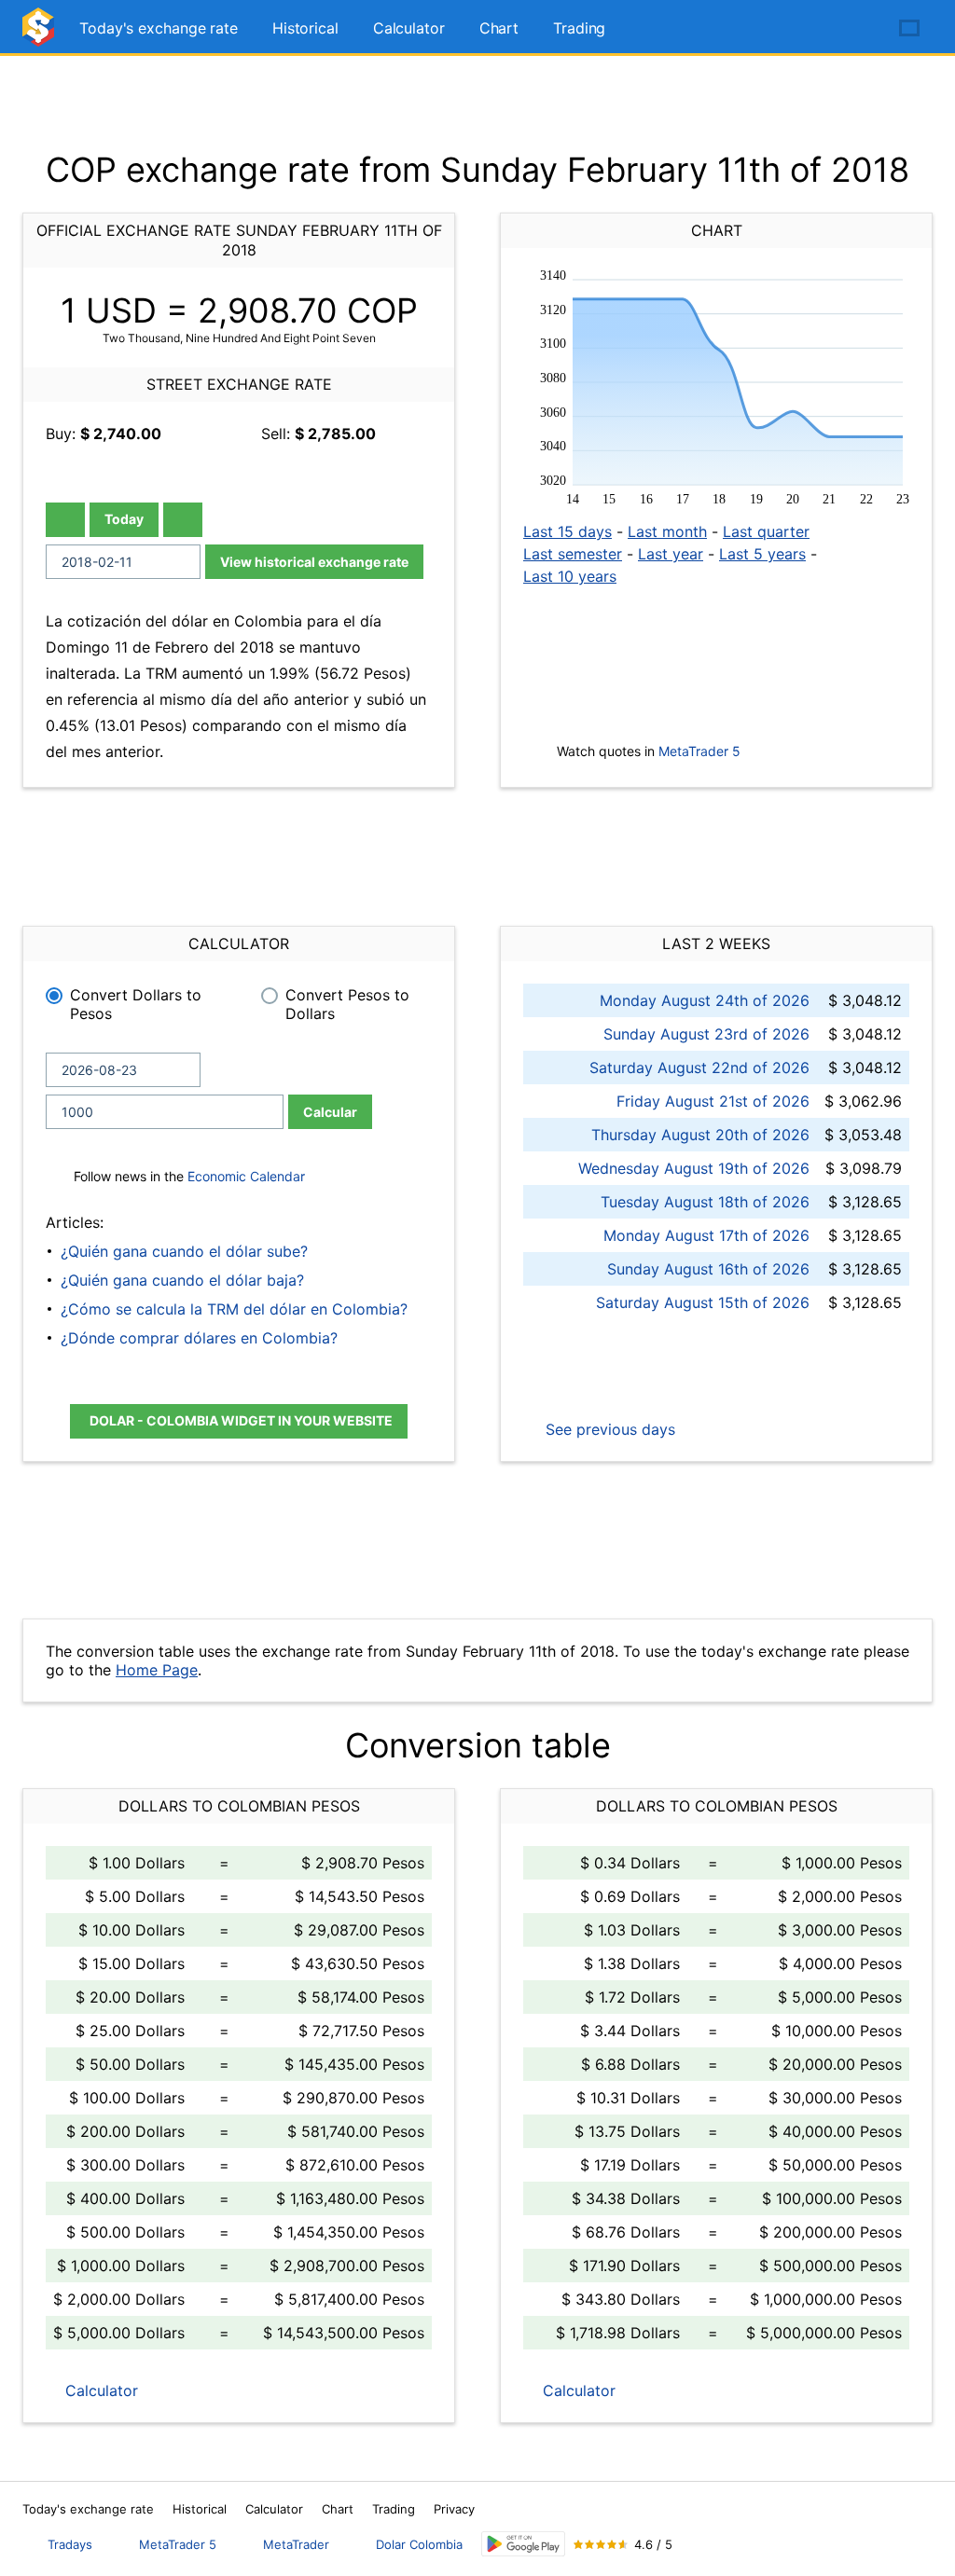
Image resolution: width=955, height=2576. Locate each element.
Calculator (409, 28)
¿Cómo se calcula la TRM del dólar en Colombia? (234, 1309)
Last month (667, 531)
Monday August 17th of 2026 (706, 1235)
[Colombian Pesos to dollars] (41, 35)
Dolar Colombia (419, 2544)
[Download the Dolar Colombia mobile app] (523, 2544)
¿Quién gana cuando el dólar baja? (182, 1280)
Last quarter (766, 531)
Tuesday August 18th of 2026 (705, 1202)
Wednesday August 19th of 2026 (694, 1168)
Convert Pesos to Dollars (347, 1004)
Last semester (573, 554)
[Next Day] (183, 520)
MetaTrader (296, 2544)
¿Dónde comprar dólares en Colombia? (199, 1338)
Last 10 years (570, 576)
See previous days (608, 1429)
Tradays (70, 2544)
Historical (305, 28)
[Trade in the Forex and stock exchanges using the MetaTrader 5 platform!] (856, 29)
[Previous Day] (65, 520)
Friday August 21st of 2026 (713, 1101)
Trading (579, 28)
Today (124, 519)
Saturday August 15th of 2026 (703, 1302)
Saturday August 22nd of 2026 (699, 1068)
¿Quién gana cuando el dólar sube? (184, 1251)
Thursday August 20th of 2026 (700, 1135)
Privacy (454, 2509)
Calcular (330, 1112)
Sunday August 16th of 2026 (708, 1269)
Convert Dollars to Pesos (136, 1004)
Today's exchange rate (159, 28)
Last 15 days (567, 531)
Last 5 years (762, 554)
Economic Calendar (246, 1176)
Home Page (157, 1670)
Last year (671, 554)
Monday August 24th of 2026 (705, 1000)
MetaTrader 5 (699, 751)
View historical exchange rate (314, 562)
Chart (499, 28)
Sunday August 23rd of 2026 (706, 1034)
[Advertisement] (477, 103)
